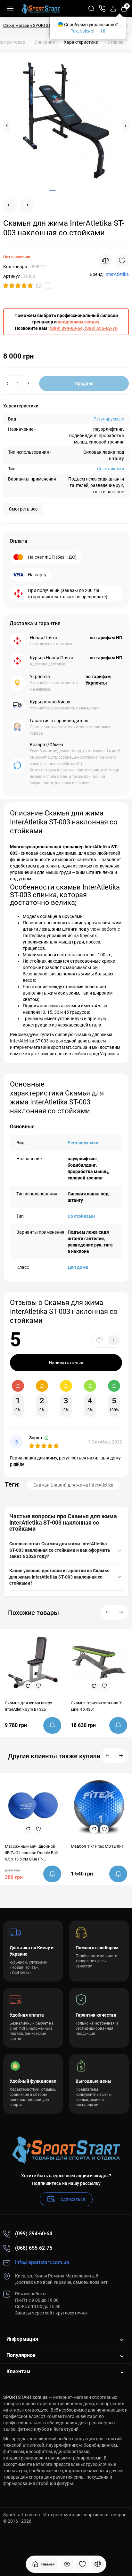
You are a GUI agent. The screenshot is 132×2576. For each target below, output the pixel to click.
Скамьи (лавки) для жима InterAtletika (73, 1485)
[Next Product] (27, 205)
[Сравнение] (98, 2564)
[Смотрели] (67, 2564)
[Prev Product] (10, 205)
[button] (7, 126)
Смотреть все (23, 509)
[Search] (91, 9)
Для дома (78, 1267)
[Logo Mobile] (41, 9)
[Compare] (105, 261)
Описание (45, 42)
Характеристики (81, 42)
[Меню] (10, 9)
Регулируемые (109, 419)
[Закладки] (82, 2564)
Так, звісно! (83, 31)
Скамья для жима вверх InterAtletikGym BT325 (28, 1706)
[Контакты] (102, 9)
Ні (103, 31)
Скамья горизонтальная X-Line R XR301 (97, 1706)
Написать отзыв (66, 1363)
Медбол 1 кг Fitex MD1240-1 (97, 1846)
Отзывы (117, 42)
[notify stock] (52, 1725)
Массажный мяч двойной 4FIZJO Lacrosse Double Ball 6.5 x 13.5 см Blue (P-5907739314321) (31, 1853)
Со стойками (111, 469)
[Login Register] (113, 9)
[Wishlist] (122, 261)
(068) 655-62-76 (101, 328)
